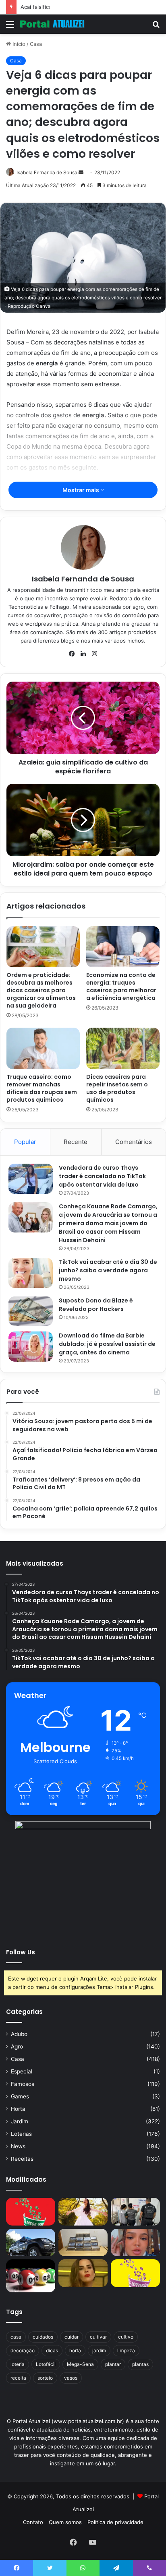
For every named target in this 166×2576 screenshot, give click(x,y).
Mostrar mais (81, 490)
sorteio (45, 2378)
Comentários (134, 1142)
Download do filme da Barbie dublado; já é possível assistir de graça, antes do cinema (107, 1344)
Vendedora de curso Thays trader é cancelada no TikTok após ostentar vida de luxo (102, 1176)
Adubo (19, 2034)
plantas (140, 2364)
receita (18, 2378)
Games (20, 2096)
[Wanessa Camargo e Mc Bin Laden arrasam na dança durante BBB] (83, 2273)
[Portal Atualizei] (52, 24)
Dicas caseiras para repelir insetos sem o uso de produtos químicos (117, 1088)
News (18, 2146)
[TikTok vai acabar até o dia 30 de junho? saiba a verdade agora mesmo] (31, 1273)
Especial (22, 2071)
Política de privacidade (115, 2522)
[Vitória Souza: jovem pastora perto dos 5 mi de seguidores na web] (83, 2212)
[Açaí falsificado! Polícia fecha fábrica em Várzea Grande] (135, 2212)
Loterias (21, 2134)
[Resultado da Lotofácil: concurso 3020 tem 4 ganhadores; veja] (135, 2273)
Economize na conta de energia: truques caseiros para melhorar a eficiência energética (121, 986)
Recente (76, 1142)
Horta (18, 2109)
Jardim (20, 2121)
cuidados (43, 2337)
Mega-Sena (80, 2364)
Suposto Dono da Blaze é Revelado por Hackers (96, 1305)
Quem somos (65, 2522)
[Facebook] (72, 654)
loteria (18, 2364)
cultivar (98, 2337)
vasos (71, 2378)
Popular (25, 1142)
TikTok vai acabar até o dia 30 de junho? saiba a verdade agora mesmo (108, 1270)
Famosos (23, 2084)
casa (16, 2337)
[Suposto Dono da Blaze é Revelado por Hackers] (31, 1311)
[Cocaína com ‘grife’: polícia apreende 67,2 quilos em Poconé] (83, 2243)
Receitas (22, 2159)
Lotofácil (46, 2364)
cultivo (126, 2337)
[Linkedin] (83, 654)
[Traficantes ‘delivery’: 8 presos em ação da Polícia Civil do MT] (31, 2243)
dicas (52, 2350)
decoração (23, 2350)
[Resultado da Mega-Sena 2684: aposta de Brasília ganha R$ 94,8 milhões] (31, 2276)
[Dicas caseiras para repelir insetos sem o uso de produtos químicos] (123, 1048)
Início (18, 44)
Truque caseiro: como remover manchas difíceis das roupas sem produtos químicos (42, 1088)
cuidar (72, 2337)
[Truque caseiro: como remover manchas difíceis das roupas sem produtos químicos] (43, 1048)
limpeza (126, 2350)
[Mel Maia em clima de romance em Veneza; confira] (135, 2243)
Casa (36, 44)
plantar (113, 2364)
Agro (17, 2046)
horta (75, 2350)
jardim (99, 2350)
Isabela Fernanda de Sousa (47, 172)
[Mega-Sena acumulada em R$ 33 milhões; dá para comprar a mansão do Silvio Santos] (31, 2212)
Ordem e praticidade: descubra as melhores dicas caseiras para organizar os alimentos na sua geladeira (41, 990)
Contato (33, 2522)
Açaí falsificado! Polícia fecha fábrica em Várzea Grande (90, 7)
